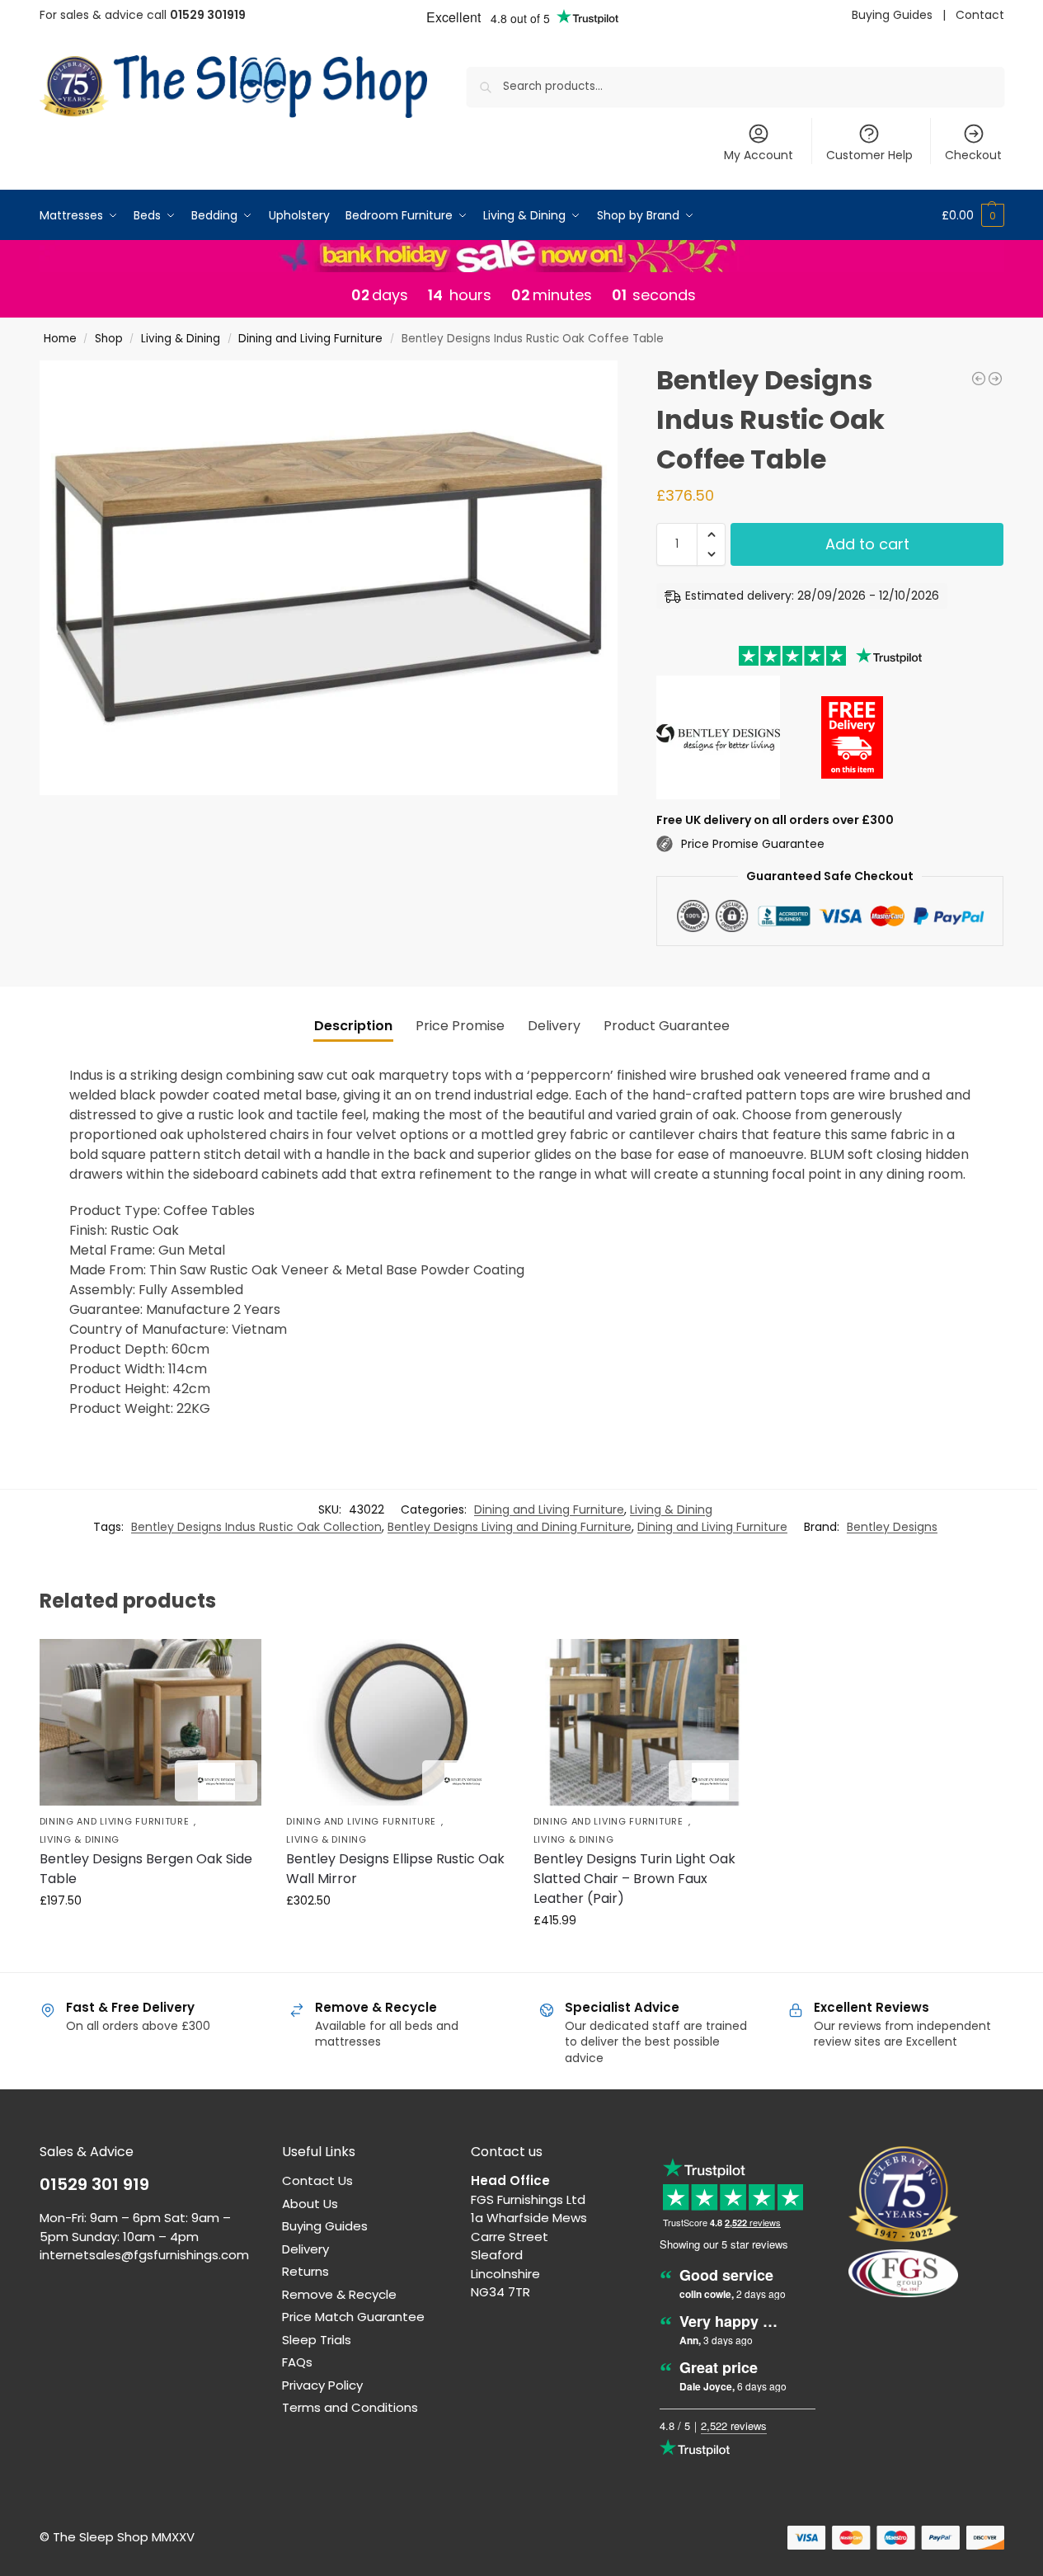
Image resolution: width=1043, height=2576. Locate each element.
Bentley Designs (892, 1527)
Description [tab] (353, 1026)
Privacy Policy (322, 2385)
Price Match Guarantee (353, 2317)
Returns (305, 2271)
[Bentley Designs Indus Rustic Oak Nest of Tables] (995, 379)
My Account (759, 155)
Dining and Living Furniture (310, 339)
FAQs (297, 2362)
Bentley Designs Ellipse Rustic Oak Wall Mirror (395, 1869)
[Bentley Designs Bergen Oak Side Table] (151, 1722)
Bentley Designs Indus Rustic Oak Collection (256, 1527)
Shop (109, 339)
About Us (310, 2204)
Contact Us (317, 2180)
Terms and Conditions (350, 2407)
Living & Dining (181, 339)
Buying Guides (892, 15)
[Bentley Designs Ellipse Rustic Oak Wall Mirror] (397, 1722)
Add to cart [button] (150, 1936)
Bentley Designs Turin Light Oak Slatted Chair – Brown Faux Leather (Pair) (634, 1879)
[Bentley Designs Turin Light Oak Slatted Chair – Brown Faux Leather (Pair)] (645, 1722)
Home (60, 339)
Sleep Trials (317, 2340)
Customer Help (869, 155)
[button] (973, 215)
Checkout (973, 155)
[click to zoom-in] (329, 578)
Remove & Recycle (339, 2294)
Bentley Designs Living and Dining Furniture (510, 1527)
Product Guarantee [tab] (667, 1026)
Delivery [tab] (554, 1026)
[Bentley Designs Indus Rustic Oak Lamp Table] (979, 379)
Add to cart (867, 544)
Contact (980, 15)
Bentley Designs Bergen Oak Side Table (146, 1869)
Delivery (305, 2249)
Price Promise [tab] (460, 1026)
